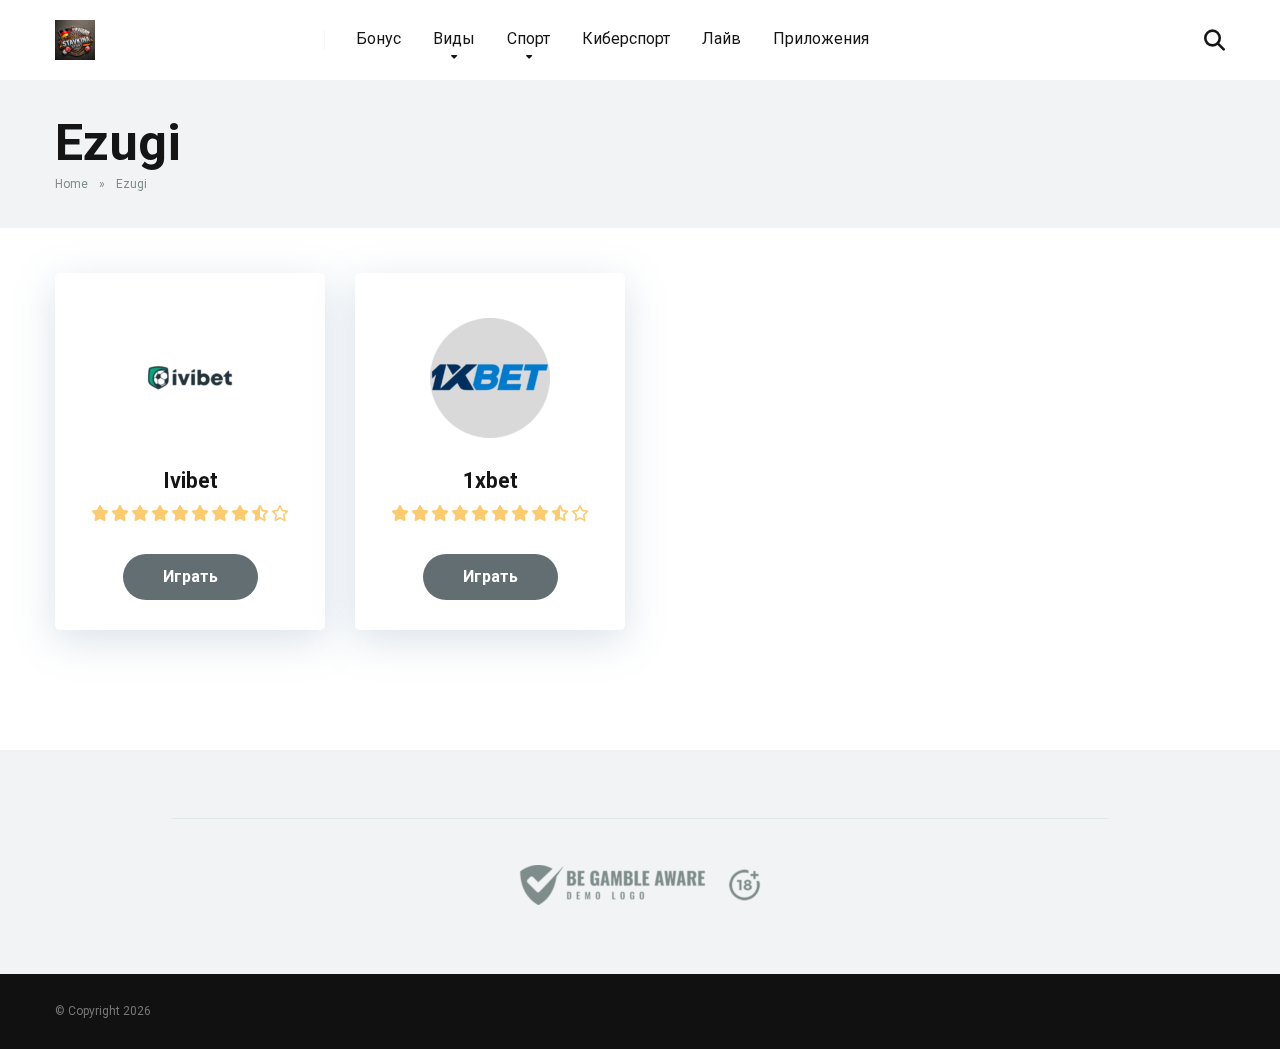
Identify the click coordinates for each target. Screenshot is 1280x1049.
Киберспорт (626, 38)
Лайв (721, 38)
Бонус (378, 38)
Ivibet (190, 480)
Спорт (528, 38)
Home (71, 184)
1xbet (490, 480)
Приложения (821, 38)
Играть (190, 576)
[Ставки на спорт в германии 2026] (75, 32)
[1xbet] (490, 432)
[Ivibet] (190, 432)
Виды (454, 38)
